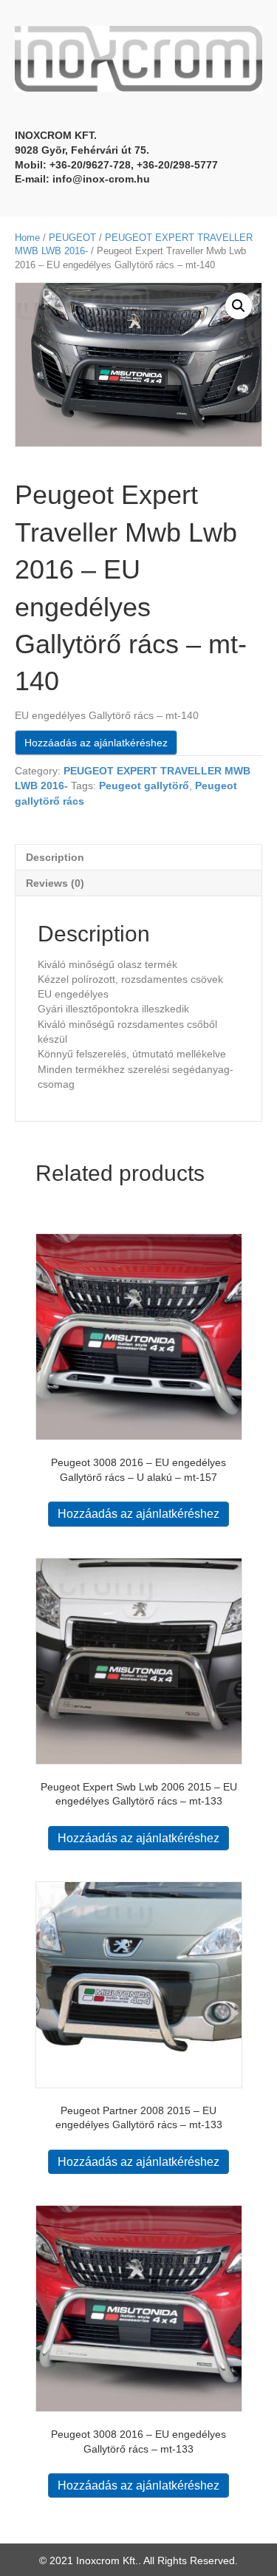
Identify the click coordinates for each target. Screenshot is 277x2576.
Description (55, 857)
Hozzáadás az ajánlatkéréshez (96, 743)
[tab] (138, 857)
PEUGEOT (72, 238)
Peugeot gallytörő (144, 786)
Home (27, 238)
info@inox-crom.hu (101, 179)
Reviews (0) (55, 883)
